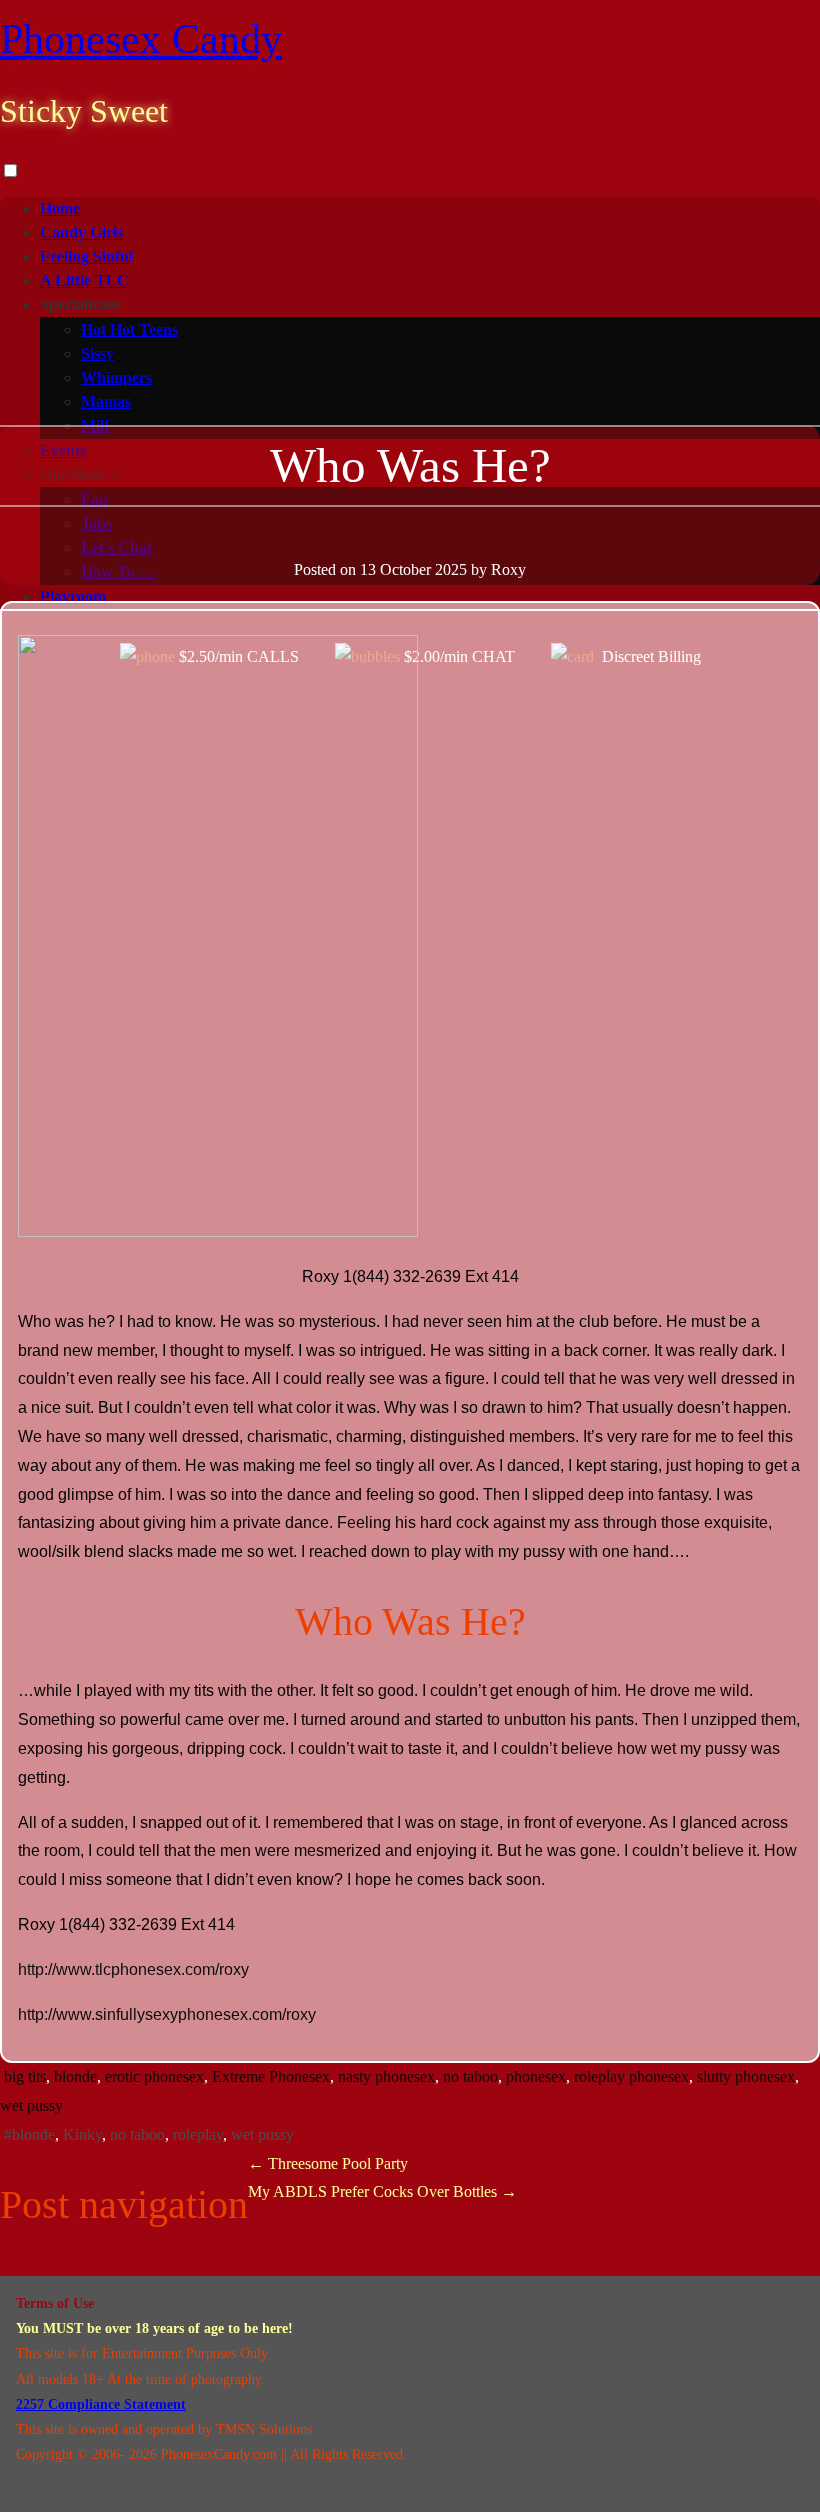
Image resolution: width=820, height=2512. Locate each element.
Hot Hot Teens (129, 329)
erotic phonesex (154, 2076)
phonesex (536, 2076)
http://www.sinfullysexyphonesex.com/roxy (167, 2014)
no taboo (470, 2076)
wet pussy (31, 2105)
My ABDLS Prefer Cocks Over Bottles (382, 2191)
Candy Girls (81, 232)
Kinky (82, 2134)
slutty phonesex (746, 2076)
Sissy (97, 353)
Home (60, 208)
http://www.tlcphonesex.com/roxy (133, 1969)
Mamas (106, 401)
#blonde (29, 2134)
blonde (75, 2076)
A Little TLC (84, 280)
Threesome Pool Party (328, 2163)
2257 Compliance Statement (101, 2404)
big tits (25, 2076)
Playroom (73, 596)
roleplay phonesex (631, 2076)
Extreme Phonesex (271, 2076)
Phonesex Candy (141, 39)
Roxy (508, 569)
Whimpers (116, 377)
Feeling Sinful (86, 256)
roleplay (198, 2134)
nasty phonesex (386, 2076)
